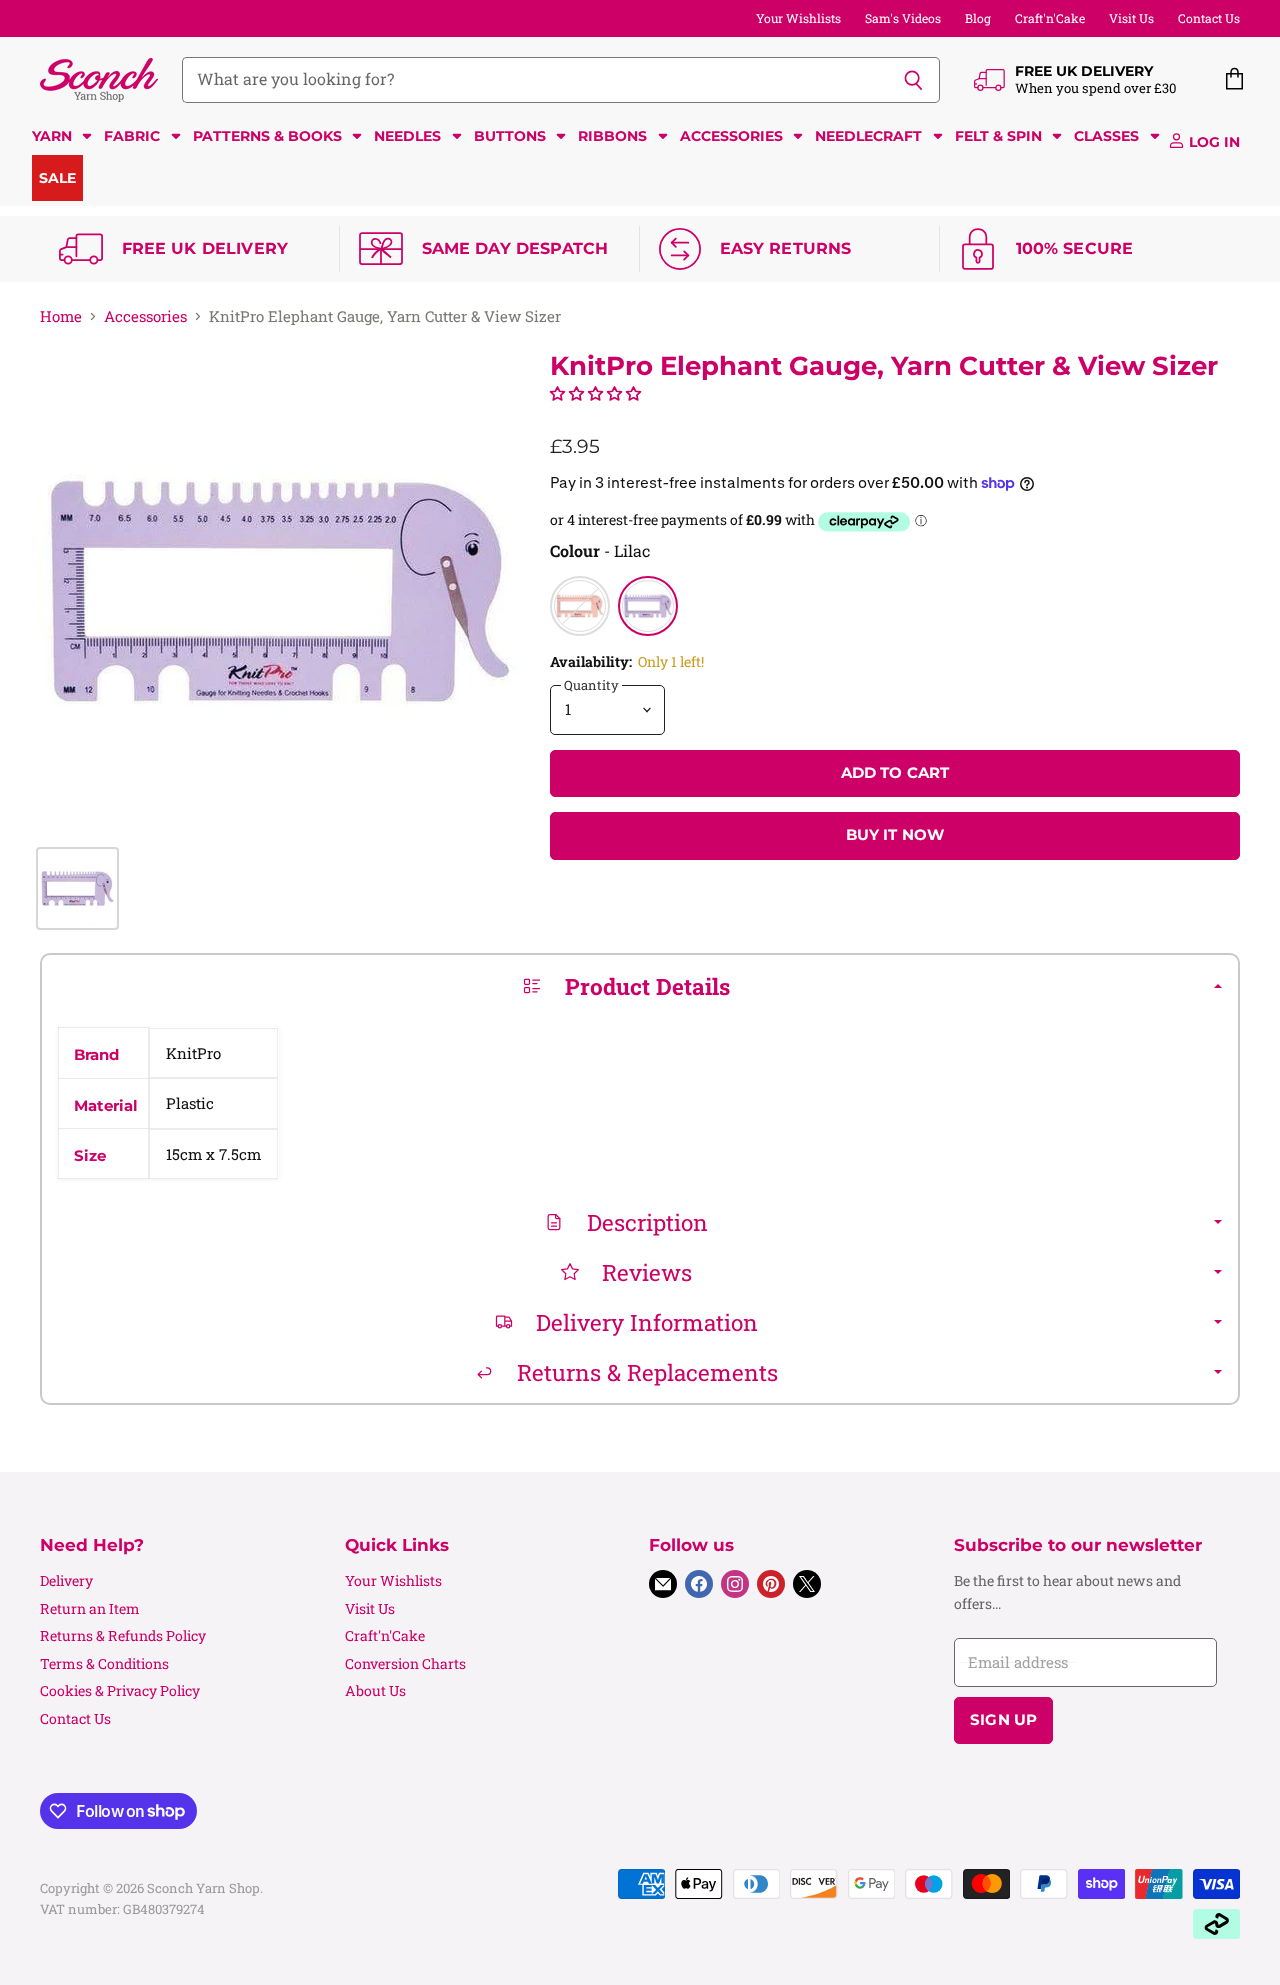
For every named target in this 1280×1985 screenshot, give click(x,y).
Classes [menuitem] (1106, 136)
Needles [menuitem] (407, 136)
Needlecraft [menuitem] (868, 136)
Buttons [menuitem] (510, 136)
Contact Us (1209, 18)
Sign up (1003, 1720)
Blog (978, 18)
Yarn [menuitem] (52, 136)
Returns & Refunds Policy (123, 1635)
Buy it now (895, 835)
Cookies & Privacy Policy (120, 1690)
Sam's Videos (903, 18)
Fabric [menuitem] (132, 136)
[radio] (580, 606)
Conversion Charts (405, 1663)
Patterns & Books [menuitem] (267, 136)
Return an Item (90, 1608)
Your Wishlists (798, 18)
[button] (595, 393)
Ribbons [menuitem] (612, 136)
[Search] (913, 80)
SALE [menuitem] (57, 178)
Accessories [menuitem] (731, 136)
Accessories (145, 316)
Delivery (66, 1580)
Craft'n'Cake (1050, 18)
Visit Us (1131, 18)
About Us (375, 1690)
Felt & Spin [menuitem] (998, 136)
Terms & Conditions (104, 1663)
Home (61, 316)
